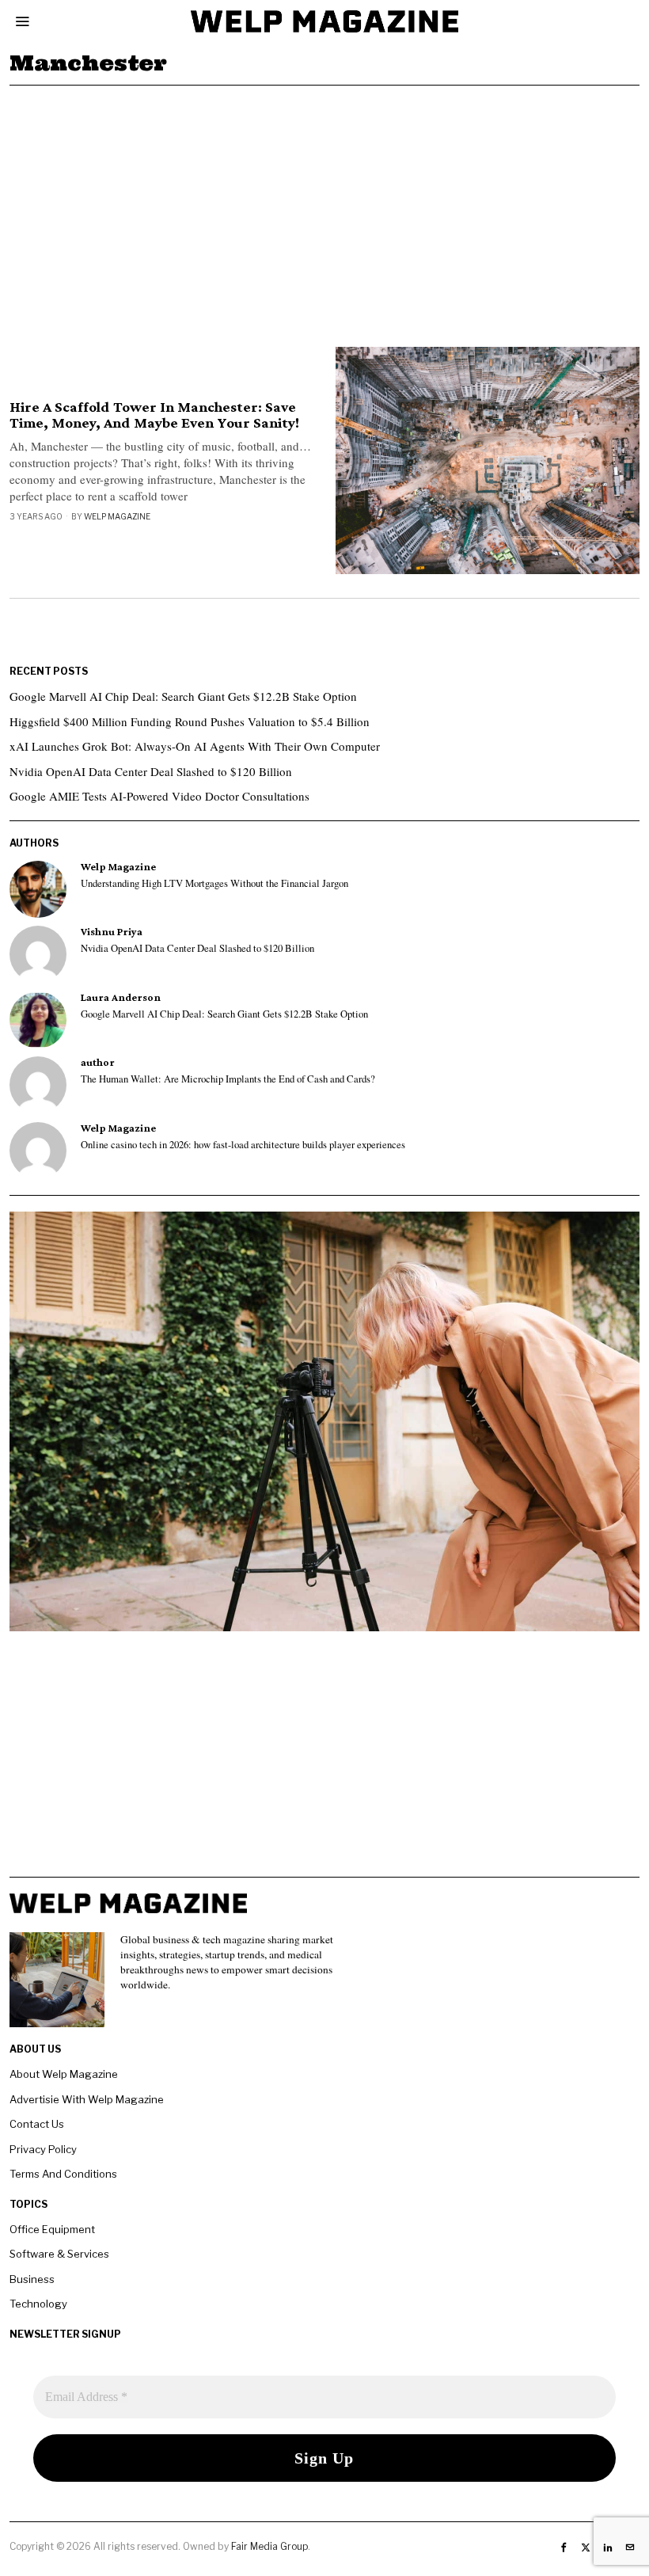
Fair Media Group (269, 2546)
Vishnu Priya (112, 932)
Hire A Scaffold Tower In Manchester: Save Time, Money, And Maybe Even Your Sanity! (154, 415)
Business (32, 2279)
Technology (38, 2304)
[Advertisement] (324, 204)
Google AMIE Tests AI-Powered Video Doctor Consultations (159, 796)
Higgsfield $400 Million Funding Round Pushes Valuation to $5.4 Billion (190, 721)
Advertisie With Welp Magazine (87, 2099)
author (98, 1062)
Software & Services (59, 2254)
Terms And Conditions (63, 2174)
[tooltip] (38, 889)
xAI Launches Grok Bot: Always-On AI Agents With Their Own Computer (195, 746)
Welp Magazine (117, 516)
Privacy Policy (43, 2149)
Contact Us (37, 2124)
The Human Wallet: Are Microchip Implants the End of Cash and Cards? (228, 1079)
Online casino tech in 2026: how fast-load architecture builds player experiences (243, 1145)
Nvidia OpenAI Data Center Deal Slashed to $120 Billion (151, 771)
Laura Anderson (121, 997)
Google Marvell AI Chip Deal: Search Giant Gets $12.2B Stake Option (183, 696)
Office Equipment (52, 2229)
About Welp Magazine (64, 2074)
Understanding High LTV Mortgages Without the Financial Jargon (214, 884)
